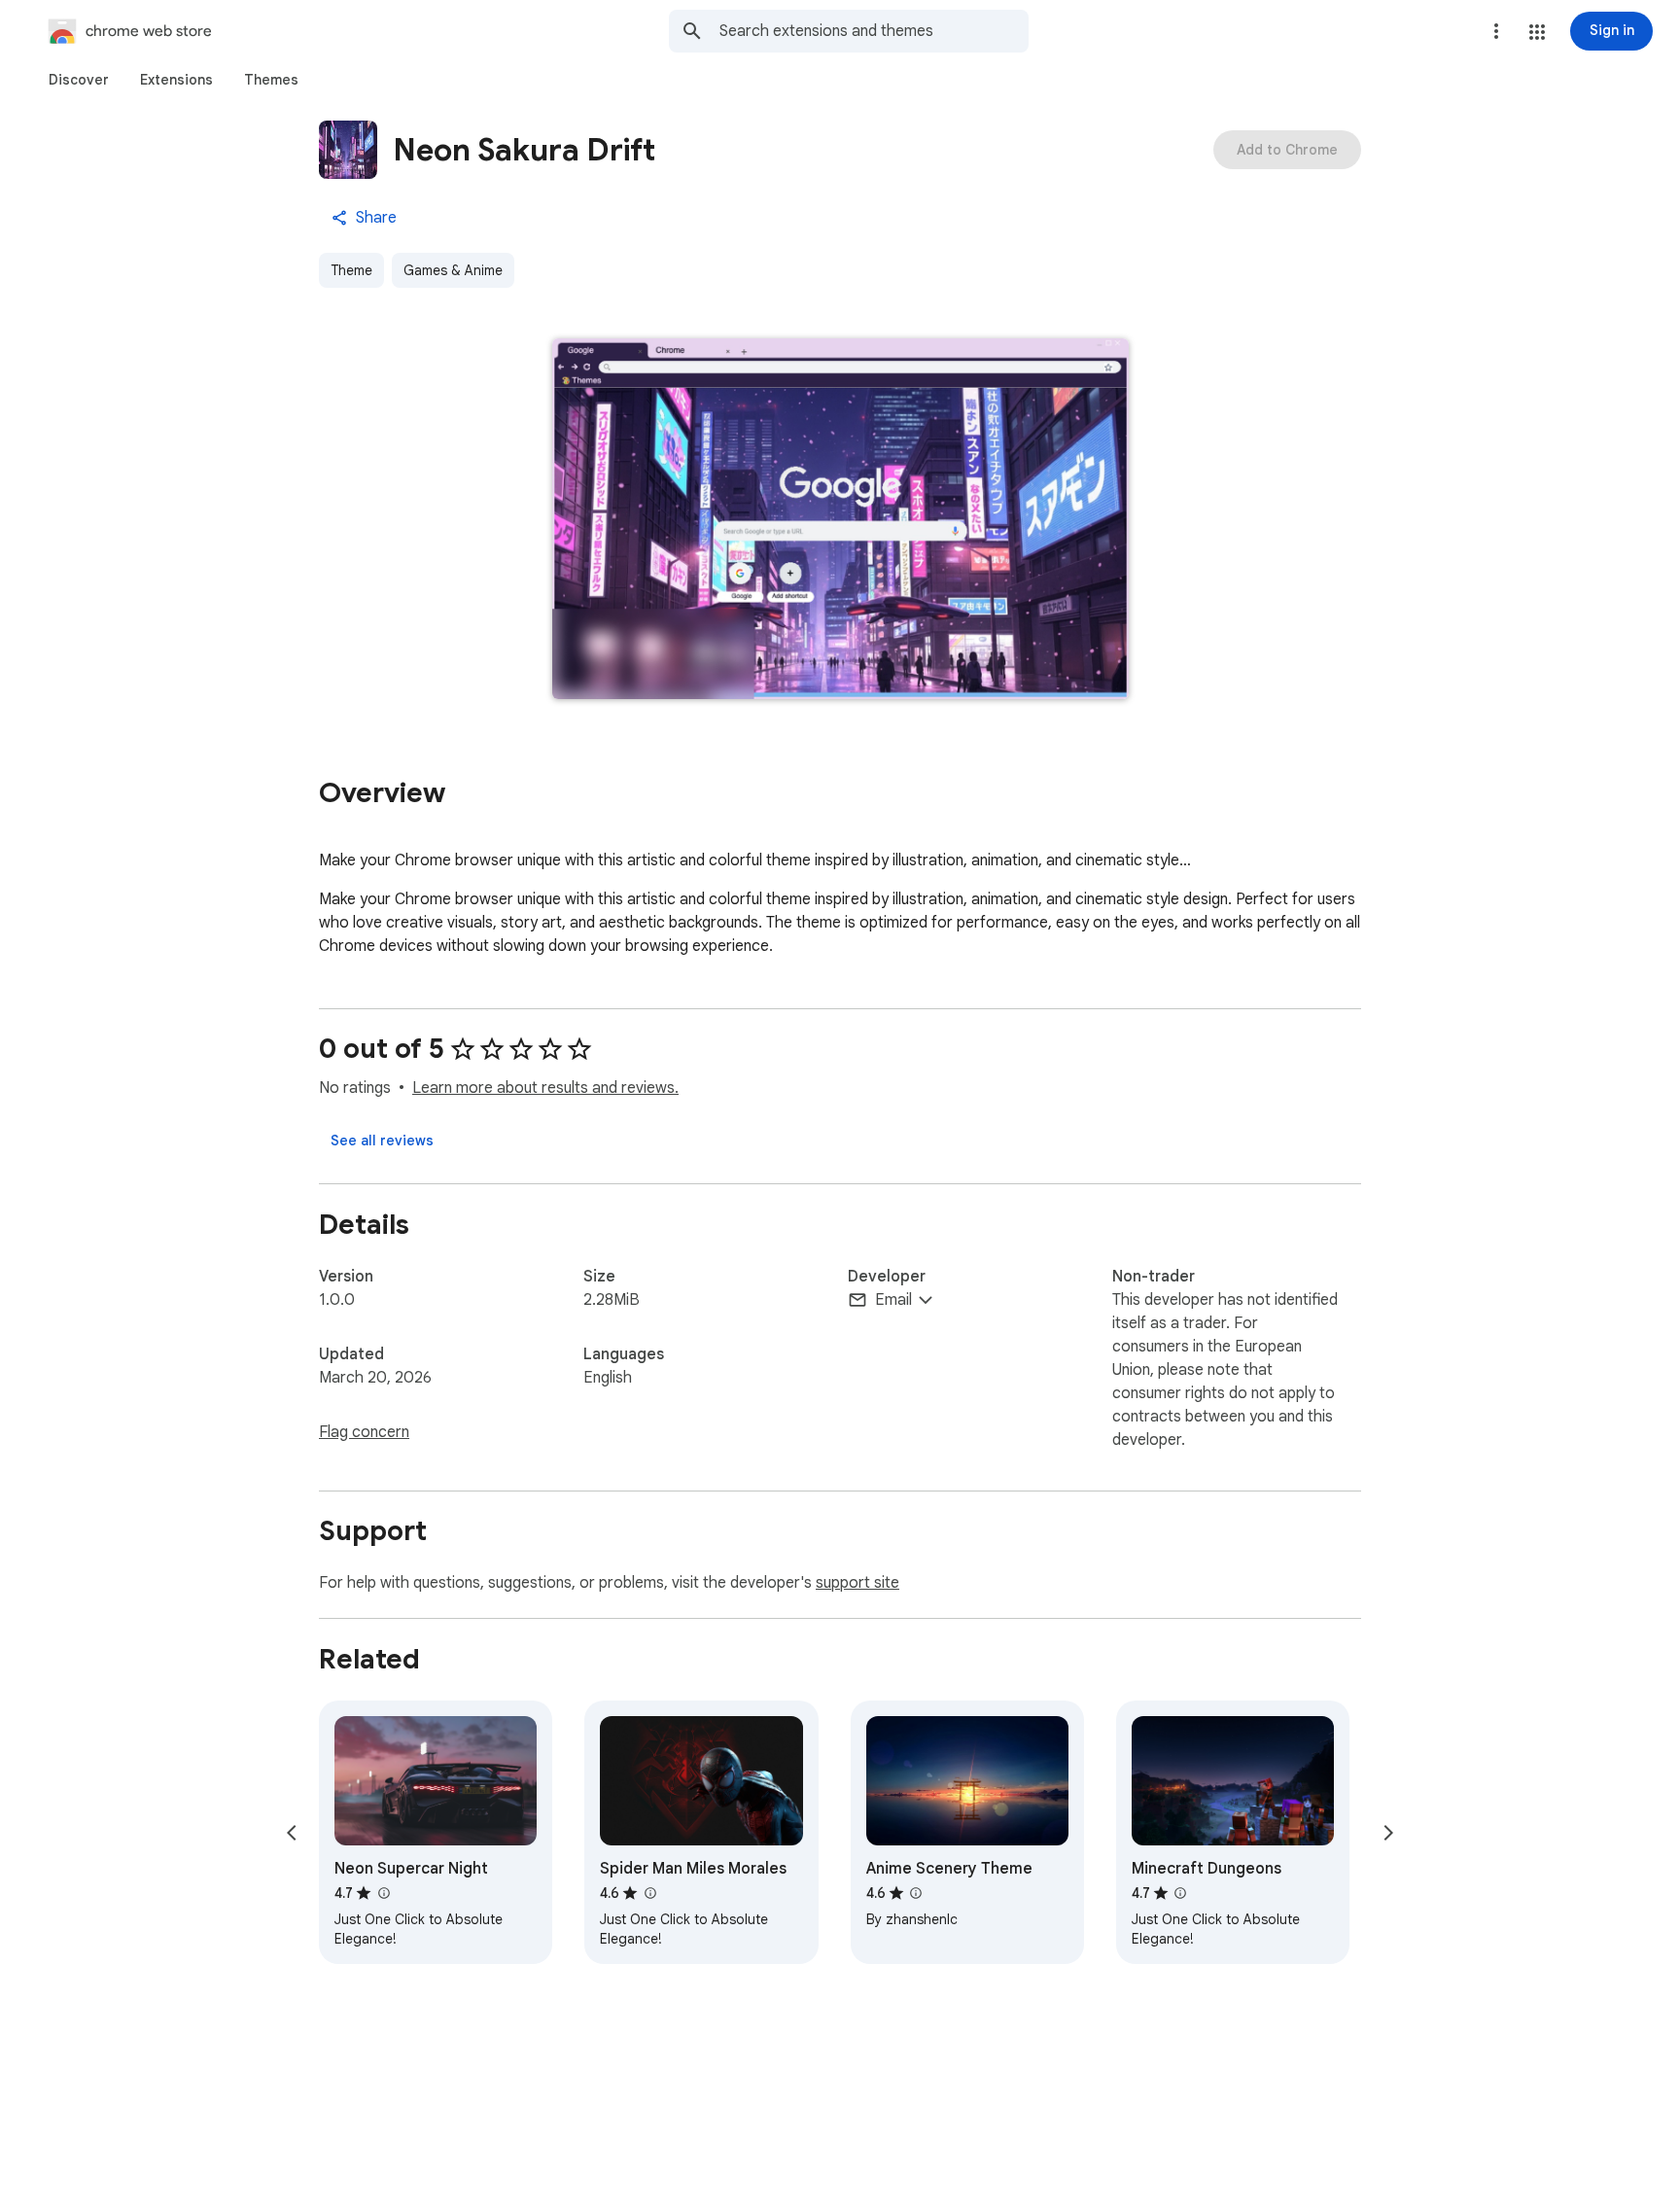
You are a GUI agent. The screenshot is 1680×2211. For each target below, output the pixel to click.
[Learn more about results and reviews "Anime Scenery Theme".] (916, 1893)
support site (857, 1583)
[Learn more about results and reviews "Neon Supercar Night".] (383, 1893)
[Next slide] (1388, 1833)
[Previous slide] (292, 1833)
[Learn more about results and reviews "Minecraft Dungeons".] (1180, 1893)
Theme (351, 270)
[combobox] (874, 31)
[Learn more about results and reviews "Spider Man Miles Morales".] (649, 1893)
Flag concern (364, 1432)
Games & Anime (453, 270)
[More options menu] (1496, 31)
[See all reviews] (382, 1141)
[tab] (79, 80)
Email (893, 1300)
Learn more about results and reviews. (545, 1088)
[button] (1537, 32)
